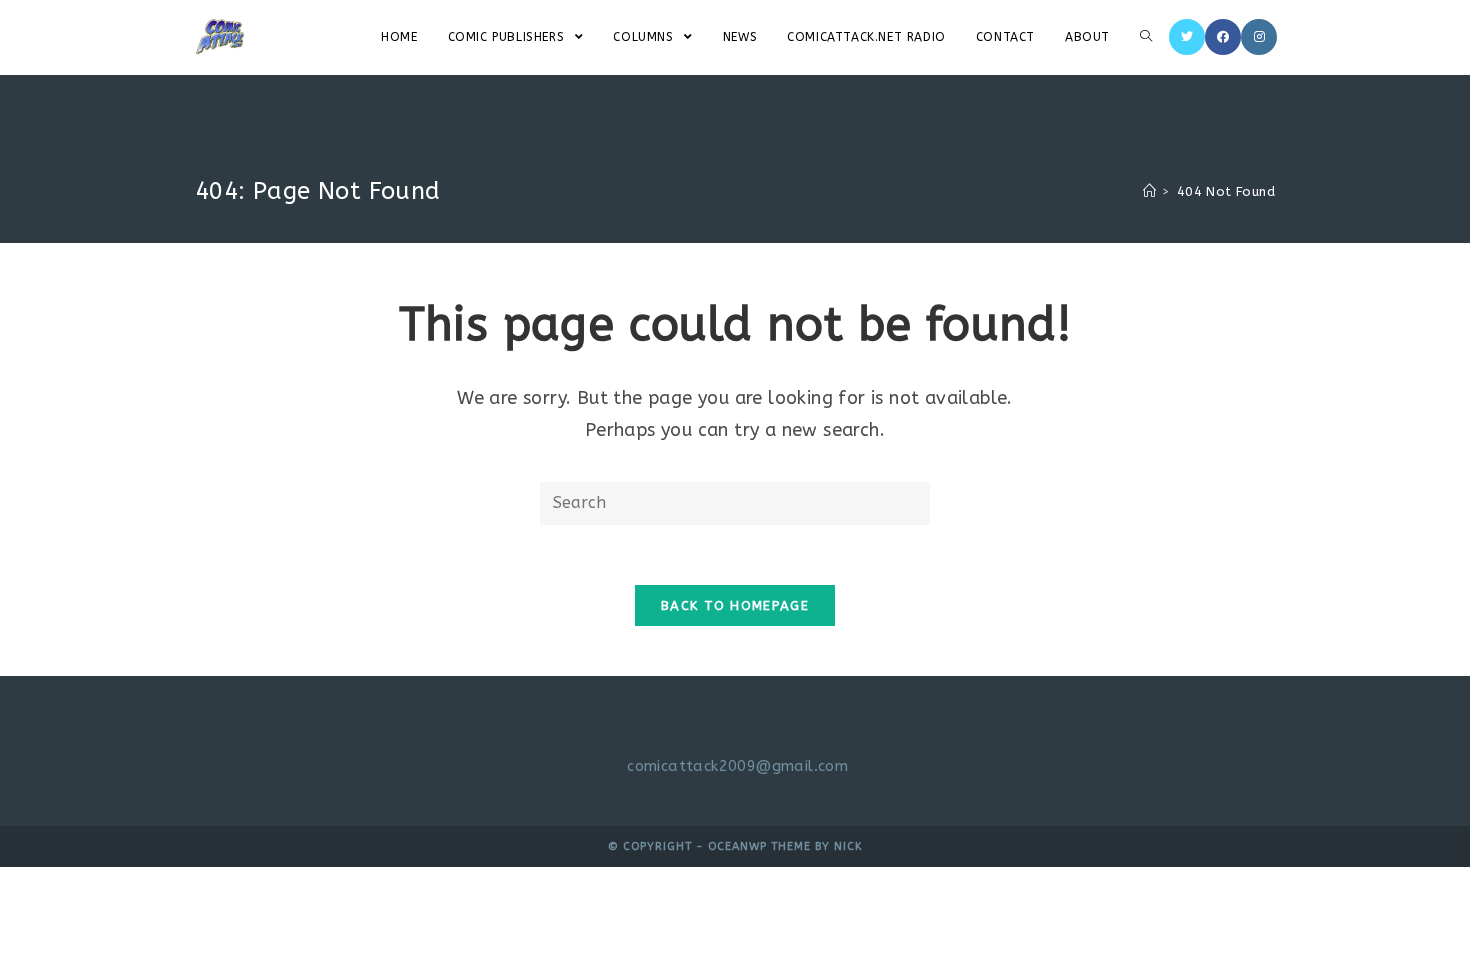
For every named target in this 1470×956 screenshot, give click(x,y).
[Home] (1149, 191)
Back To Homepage (735, 605)
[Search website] (1146, 37)
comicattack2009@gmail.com (737, 766)
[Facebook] (1223, 37)
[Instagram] (1259, 37)
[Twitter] (1187, 37)
